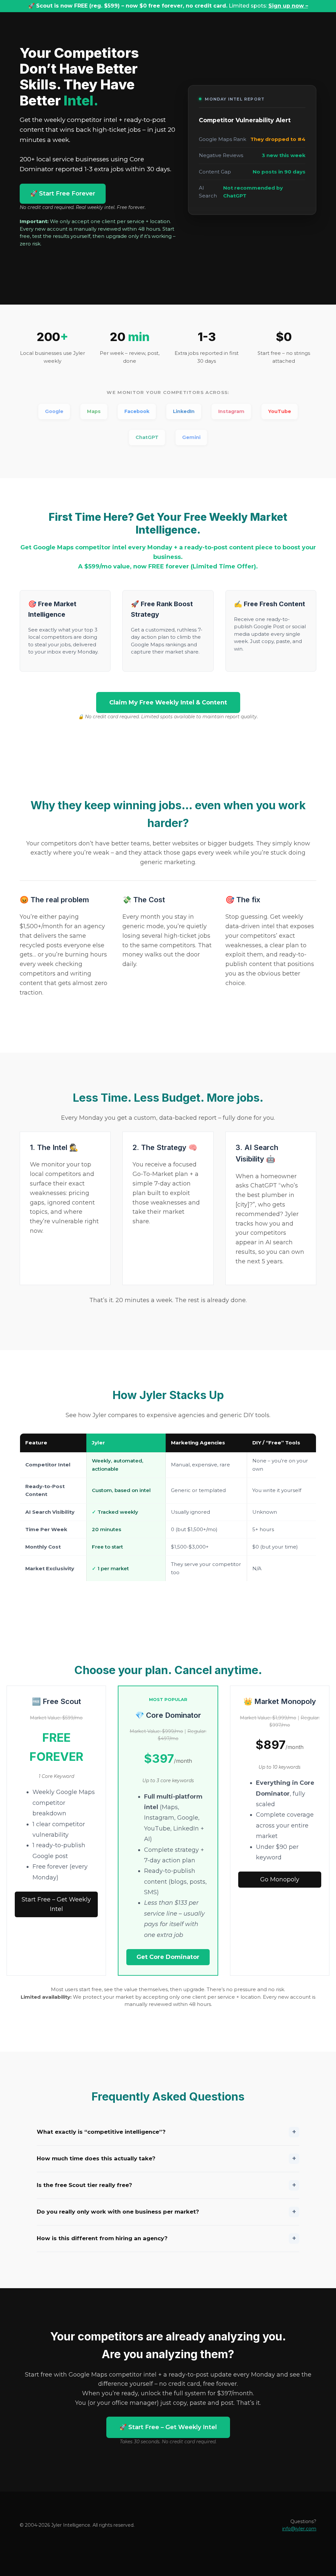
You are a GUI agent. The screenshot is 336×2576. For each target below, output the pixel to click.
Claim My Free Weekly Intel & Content (168, 702)
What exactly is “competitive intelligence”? (166, 2132)
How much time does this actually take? (166, 2158)
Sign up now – (288, 6)
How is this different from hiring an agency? (166, 2238)
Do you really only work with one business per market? (166, 2212)
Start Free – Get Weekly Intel (56, 1904)
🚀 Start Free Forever (63, 194)
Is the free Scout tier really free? (166, 2185)
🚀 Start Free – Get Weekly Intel (168, 2427)
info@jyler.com (299, 2529)
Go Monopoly (280, 1879)
